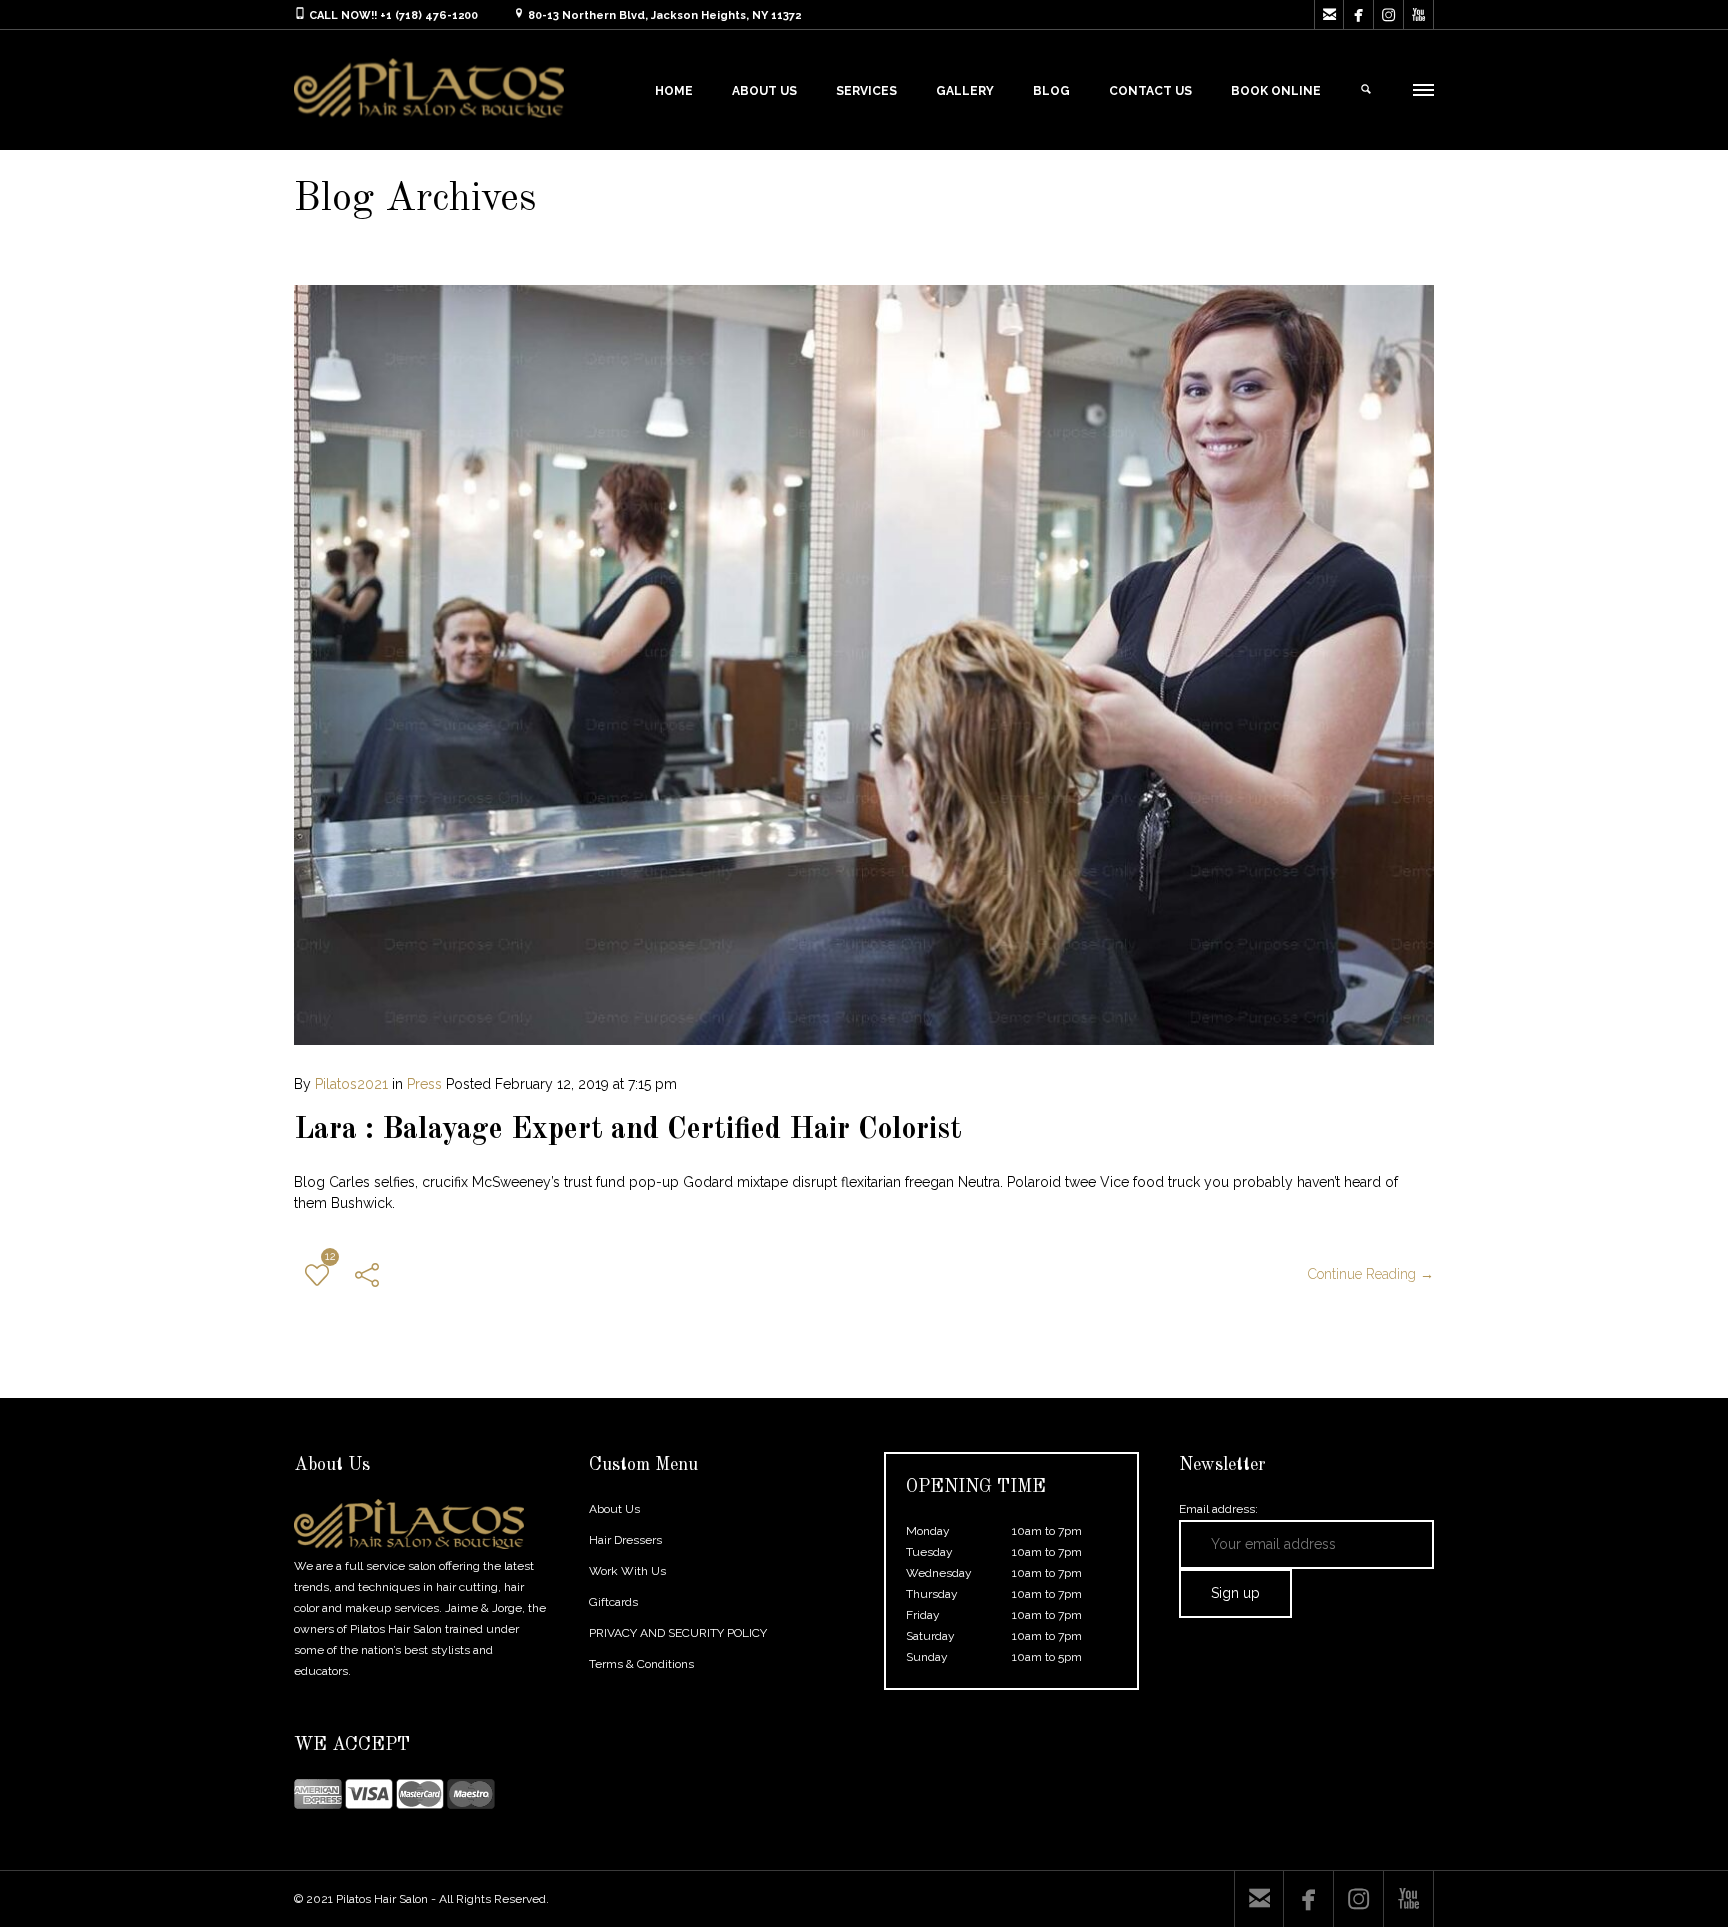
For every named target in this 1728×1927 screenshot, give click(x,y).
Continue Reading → (1371, 1274)
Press (424, 1084)
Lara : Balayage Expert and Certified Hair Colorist (628, 1130)
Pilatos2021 (351, 1084)
